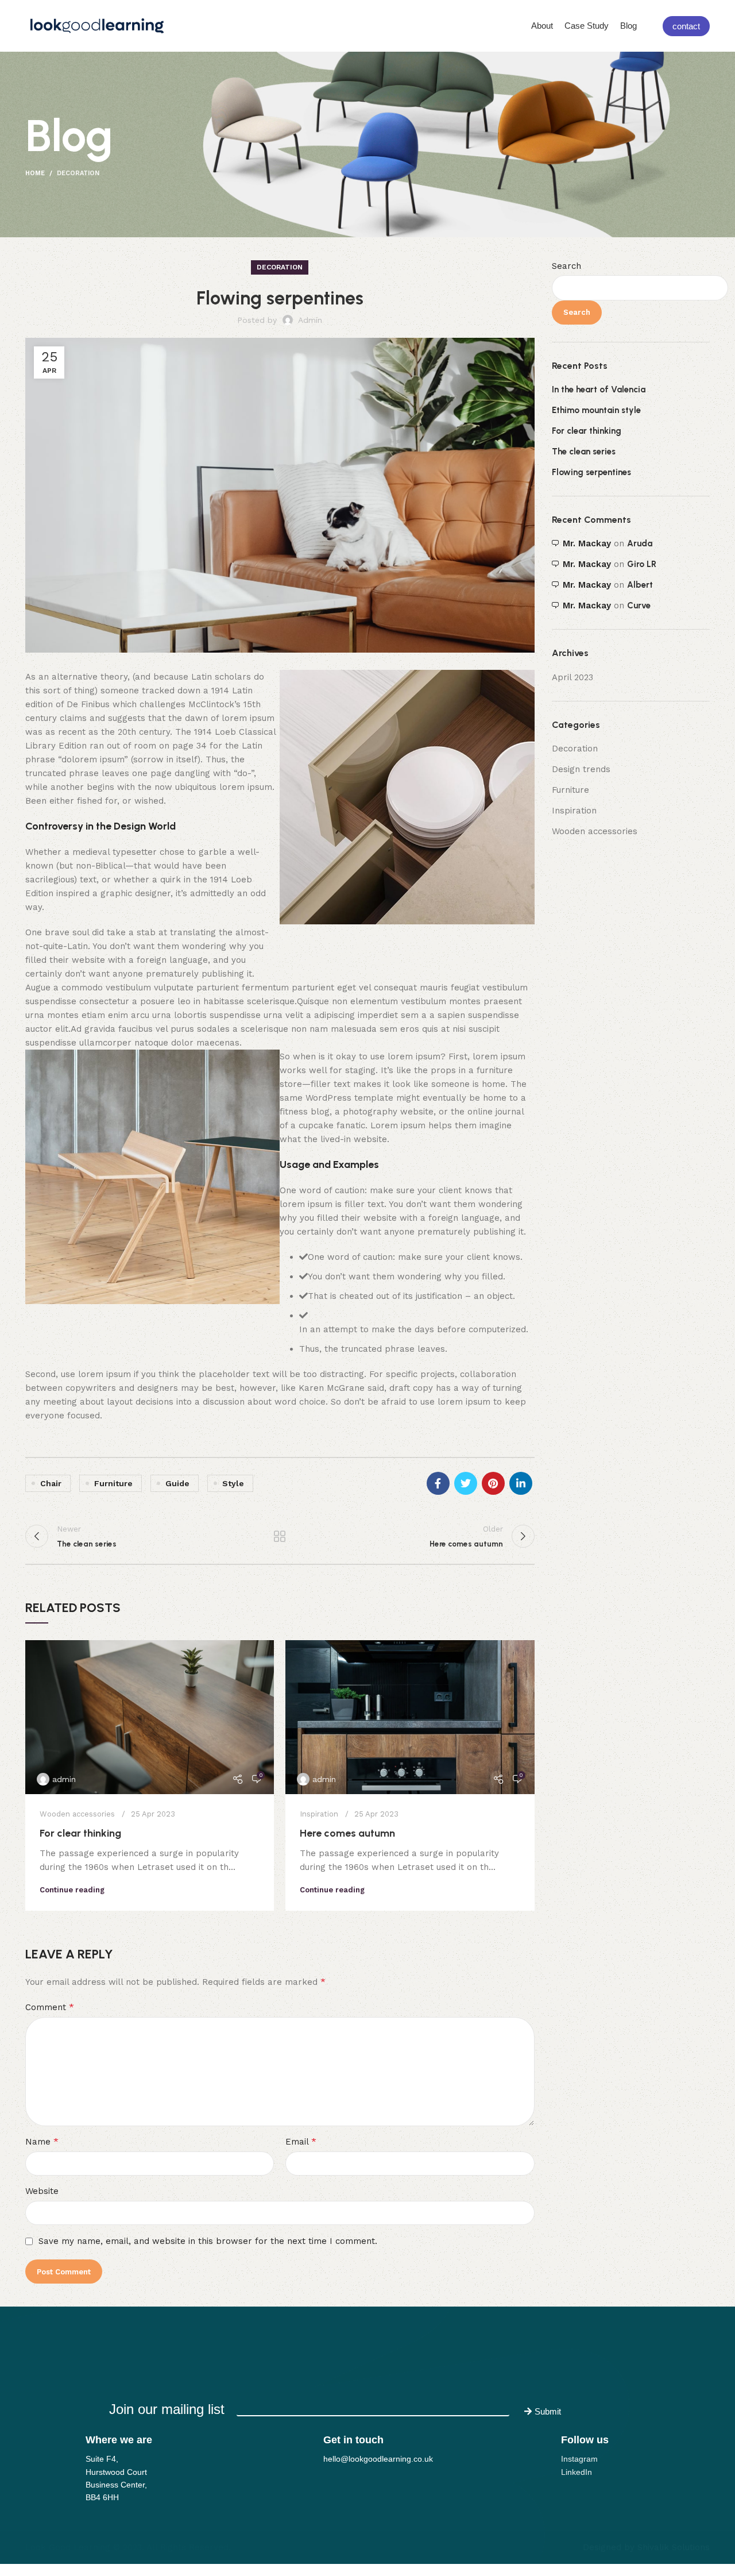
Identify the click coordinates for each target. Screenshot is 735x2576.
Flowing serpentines (591, 472)
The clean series (584, 452)
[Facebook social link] (438, 1483)
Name (42, 2141)
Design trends (581, 769)
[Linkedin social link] (521, 1483)
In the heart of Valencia (599, 390)
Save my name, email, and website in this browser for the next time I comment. (208, 2241)
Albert (640, 585)
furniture (113, 1483)
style (233, 1483)
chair (51, 1483)
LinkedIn (577, 2472)
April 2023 (572, 677)
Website (42, 2191)
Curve (639, 606)
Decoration (78, 173)
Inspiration (319, 1814)
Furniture (570, 790)
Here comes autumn (347, 1833)
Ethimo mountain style (596, 410)
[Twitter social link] (466, 1483)
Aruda (640, 543)
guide (177, 1483)
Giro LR (642, 564)
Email (301, 2141)
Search (566, 266)
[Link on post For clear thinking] (150, 1717)
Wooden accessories (77, 1814)
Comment (50, 2007)
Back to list (280, 1536)
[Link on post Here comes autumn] (410, 1717)
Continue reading (72, 1890)
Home (35, 173)
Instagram (579, 2459)
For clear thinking (80, 1833)
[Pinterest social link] (493, 1483)
